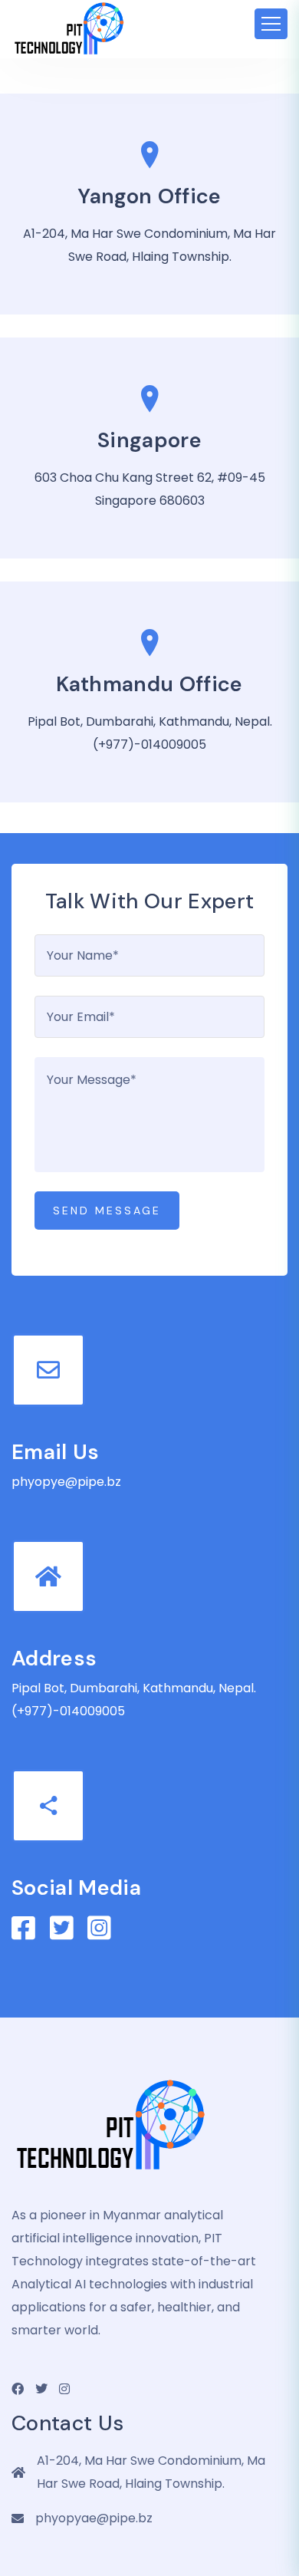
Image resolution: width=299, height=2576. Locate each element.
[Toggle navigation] (271, 24)
